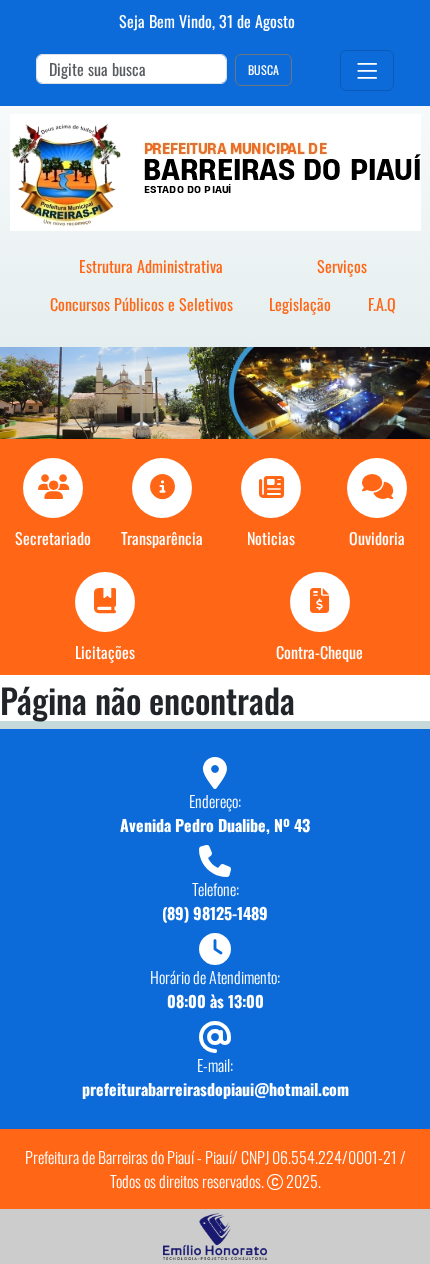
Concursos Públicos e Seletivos (141, 304)
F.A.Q (382, 304)
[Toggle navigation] (367, 70)
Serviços (342, 266)
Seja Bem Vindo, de (207, 21)
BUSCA (263, 69)
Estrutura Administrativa (151, 266)
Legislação (300, 304)
